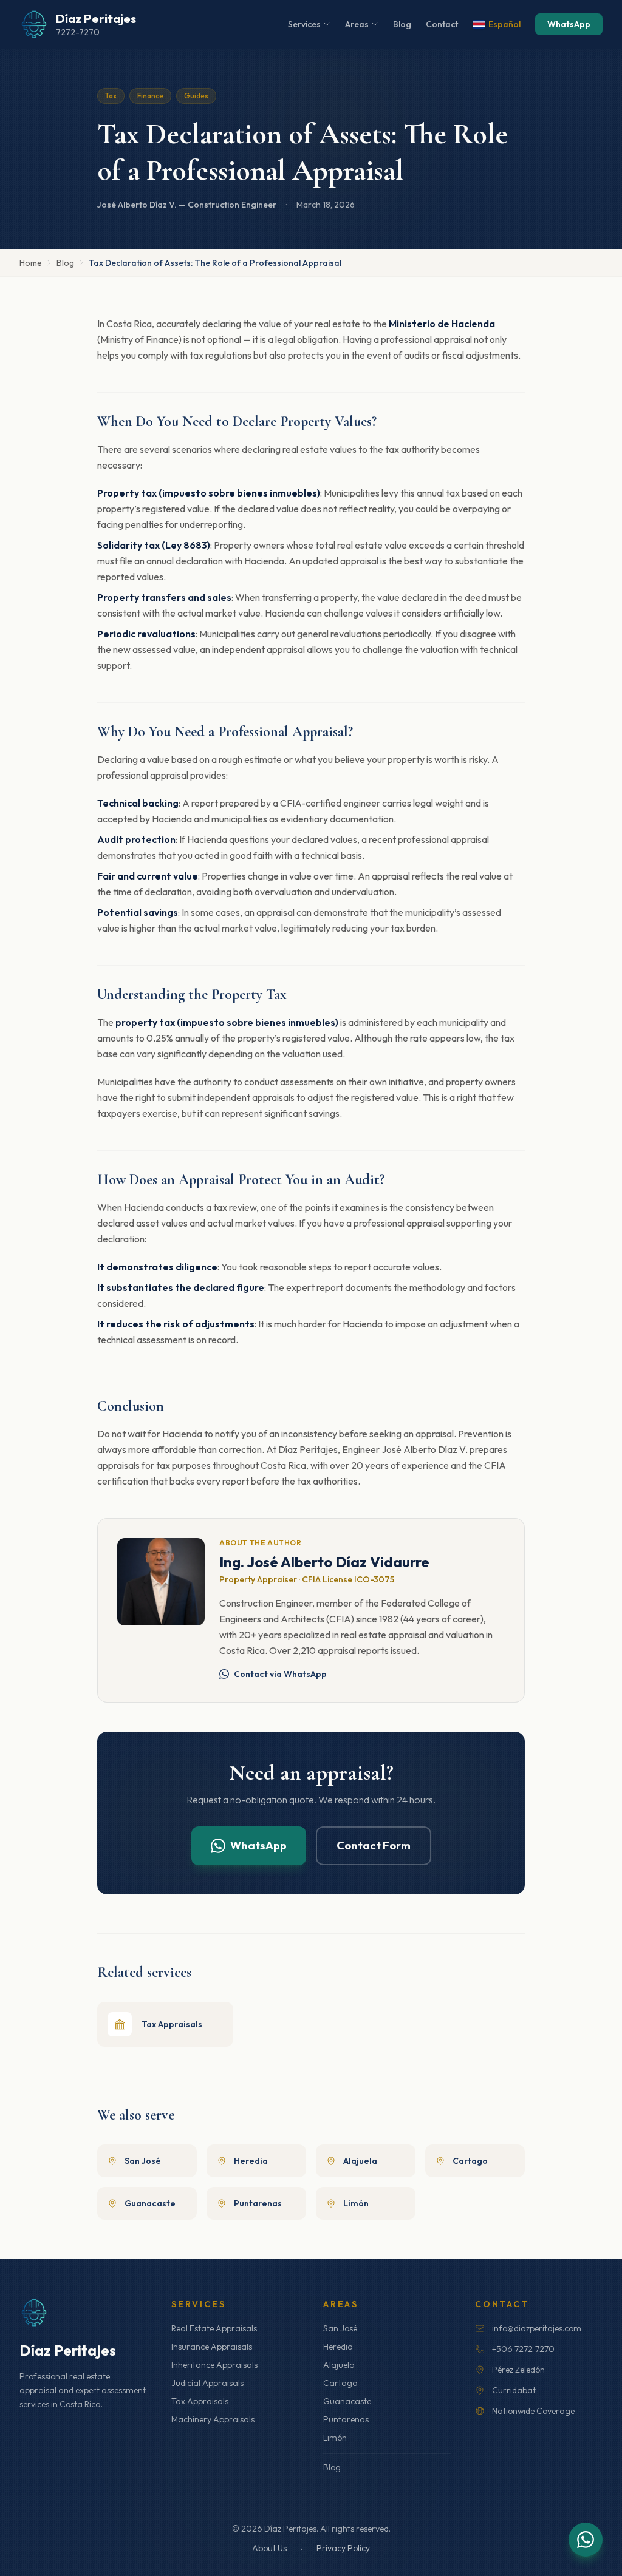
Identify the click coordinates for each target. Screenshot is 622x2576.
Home (31, 263)
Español (504, 24)
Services (304, 24)
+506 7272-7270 (523, 2349)
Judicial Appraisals (207, 2383)
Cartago (340, 2383)
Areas (357, 24)
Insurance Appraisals (212, 2347)
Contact (442, 24)
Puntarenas (346, 2419)
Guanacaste (347, 2401)
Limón (335, 2438)
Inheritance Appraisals (214, 2365)
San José (340, 2328)
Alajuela (339, 2365)
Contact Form (374, 1846)
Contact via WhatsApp (280, 1674)
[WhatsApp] (586, 2540)
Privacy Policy (343, 2548)
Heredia (338, 2347)
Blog (402, 24)
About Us (269, 2548)
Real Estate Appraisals (214, 2328)
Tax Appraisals (200, 2401)
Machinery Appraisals (213, 2419)
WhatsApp (569, 24)
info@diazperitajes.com (537, 2328)
